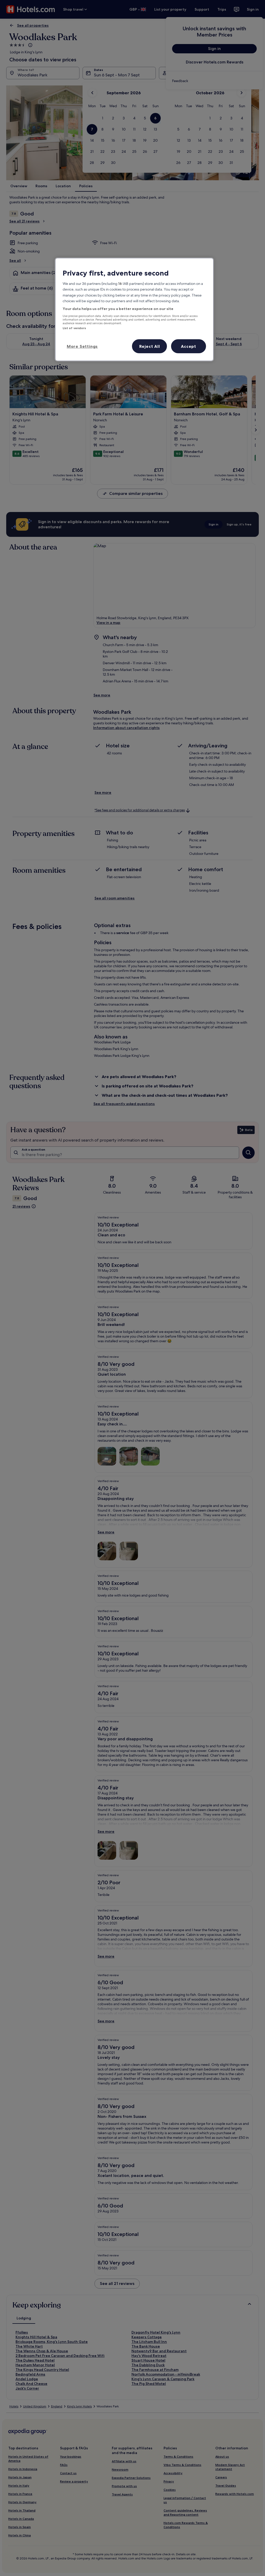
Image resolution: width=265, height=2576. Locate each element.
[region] (134, 309)
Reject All (150, 346)
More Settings (82, 346)
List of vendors (74, 328)
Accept (189, 346)
